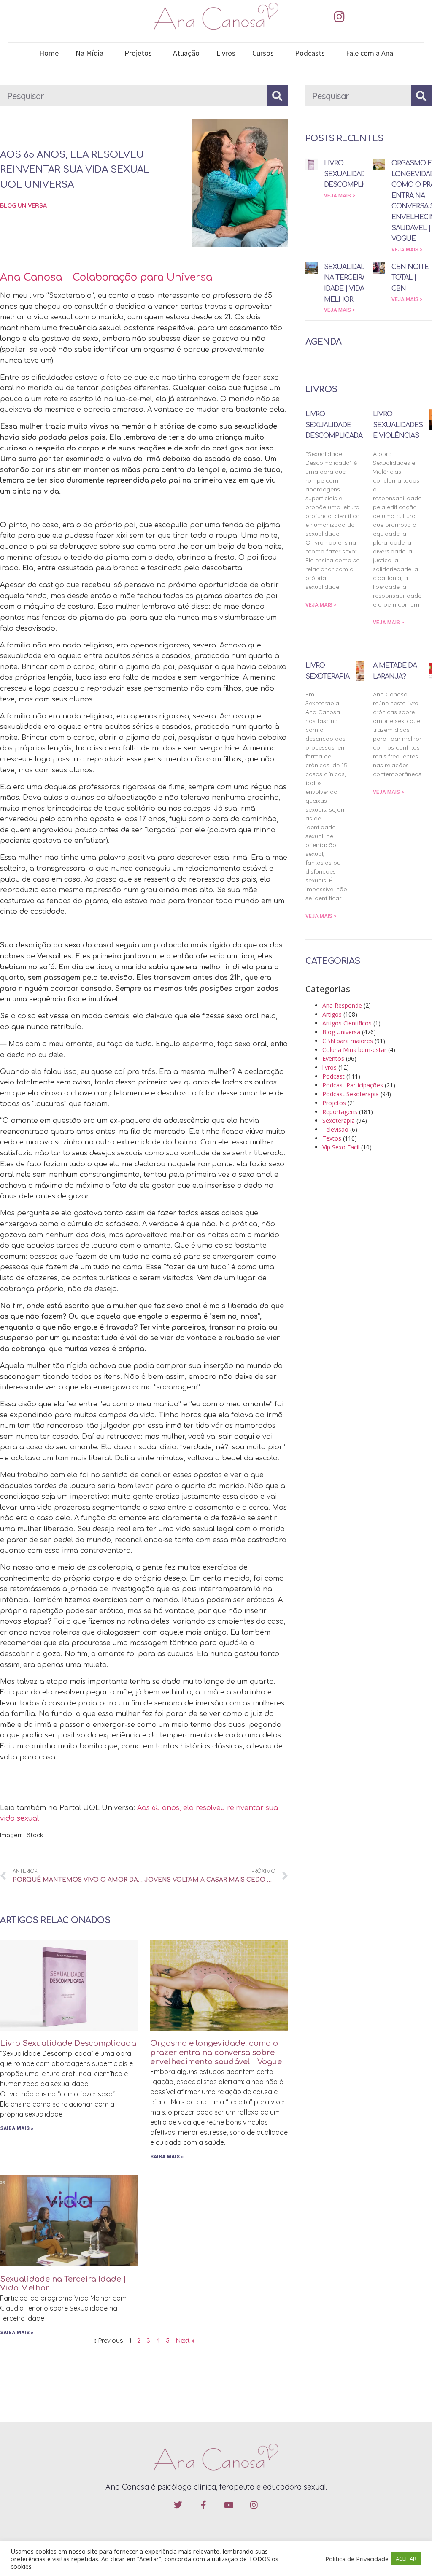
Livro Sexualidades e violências (398, 425)
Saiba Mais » (17, 2128)
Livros (226, 53)
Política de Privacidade (357, 2559)
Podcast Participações (353, 1085)
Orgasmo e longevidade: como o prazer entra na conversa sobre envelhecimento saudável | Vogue (216, 2052)
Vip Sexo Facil (341, 1147)
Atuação (186, 53)
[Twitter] (178, 2505)
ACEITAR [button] (406, 2559)
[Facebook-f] (203, 2505)
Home (49, 53)
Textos (332, 1138)
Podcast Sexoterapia (351, 1094)
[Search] (278, 96)
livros (329, 1067)
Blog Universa (23, 205)
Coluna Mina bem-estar (354, 1050)
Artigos (332, 1014)
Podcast (333, 1076)
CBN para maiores (348, 1041)
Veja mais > (340, 196)
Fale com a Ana (370, 53)
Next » (185, 2341)
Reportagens (340, 1112)
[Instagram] (339, 17)
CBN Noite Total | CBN (410, 278)
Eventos (333, 1059)
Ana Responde (342, 1005)
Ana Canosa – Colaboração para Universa (106, 277)
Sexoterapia (339, 1121)
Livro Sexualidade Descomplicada (68, 2043)
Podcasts (310, 53)
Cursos (263, 53)
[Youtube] (229, 2505)
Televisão (335, 1129)
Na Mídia (89, 53)
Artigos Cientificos (347, 1023)
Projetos (138, 53)
